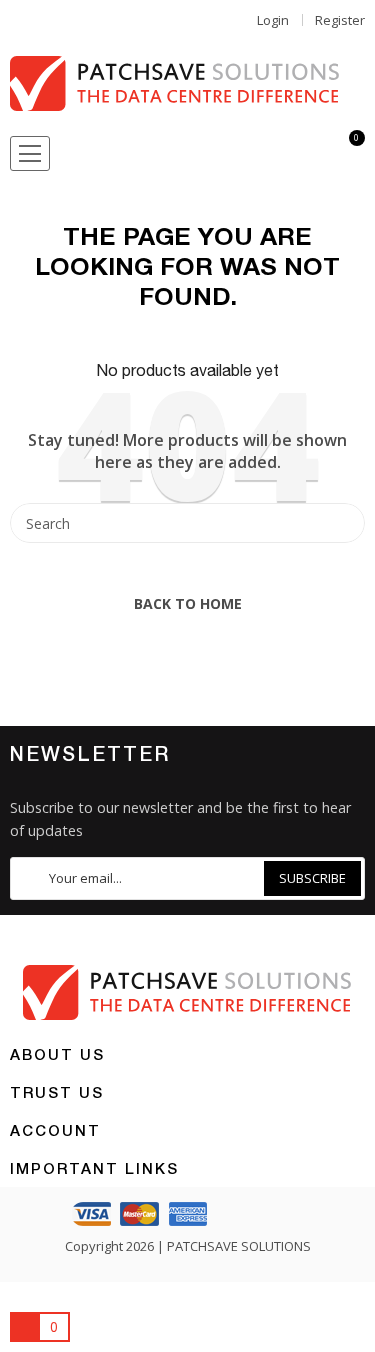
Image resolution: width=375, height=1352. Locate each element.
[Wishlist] (277, 154)
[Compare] (313, 154)
